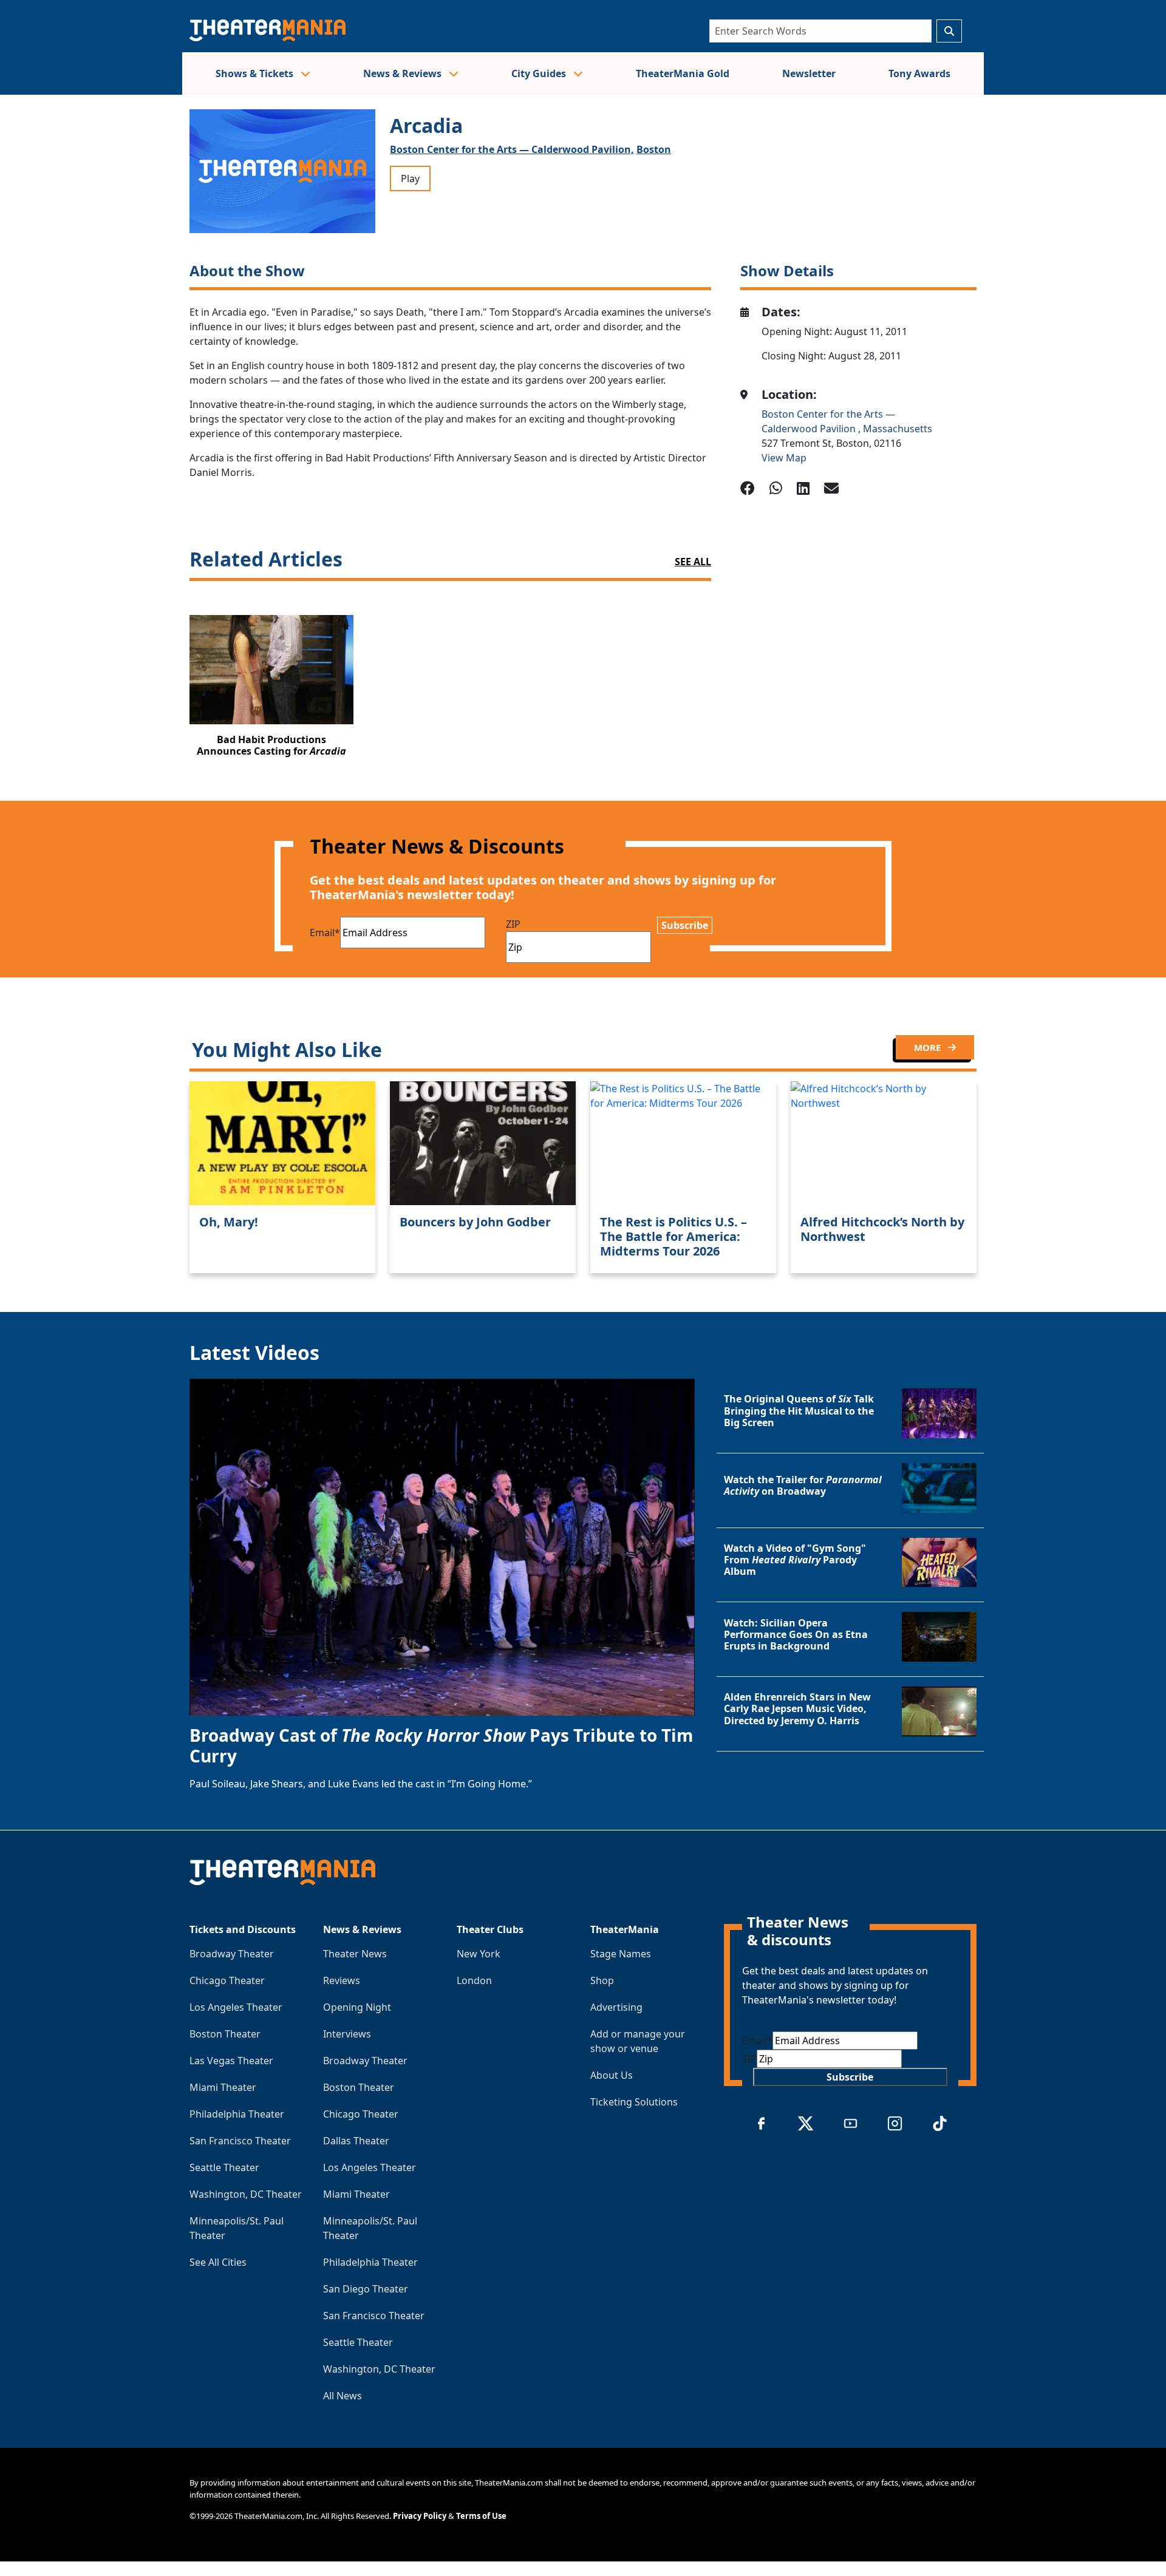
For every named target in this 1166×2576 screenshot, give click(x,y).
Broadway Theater (232, 1954)
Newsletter (809, 73)
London (474, 1980)
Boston (654, 149)
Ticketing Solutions (634, 2102)
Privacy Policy (420, 2516)
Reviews (342, 1980)
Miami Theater (223, 2087)
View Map (784, 458)
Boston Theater (225, 2034)
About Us (612, 2075)
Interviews (347, 2034)
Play (410, 178)
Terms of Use (481, 2516)
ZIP (513, 924)
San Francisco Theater (240, 2141)
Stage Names (621, 1954)
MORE (929, 1047)
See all (693, 562)
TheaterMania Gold (683, 73)
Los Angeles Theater (236, 2007)
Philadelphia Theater (237, 2114)
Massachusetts (898, 429)
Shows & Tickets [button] (256, 73)
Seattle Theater (224, 2167)
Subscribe (685, 925)
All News (343, 2396)
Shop (602, 1980)
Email (325, 933)
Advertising (616, 2007)
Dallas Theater (356, 2141)
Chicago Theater (227, 1980)
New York (479, 1954)
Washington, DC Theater (246, 2194)
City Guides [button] (540, 73)
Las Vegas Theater (231, 2061)
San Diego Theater (366, 2289)
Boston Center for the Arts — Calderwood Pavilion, (512, 149)
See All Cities (218, 2262)
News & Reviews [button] (404, 73)
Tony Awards (919, 73)
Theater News (355, 1954)
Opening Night (357, 2007)
